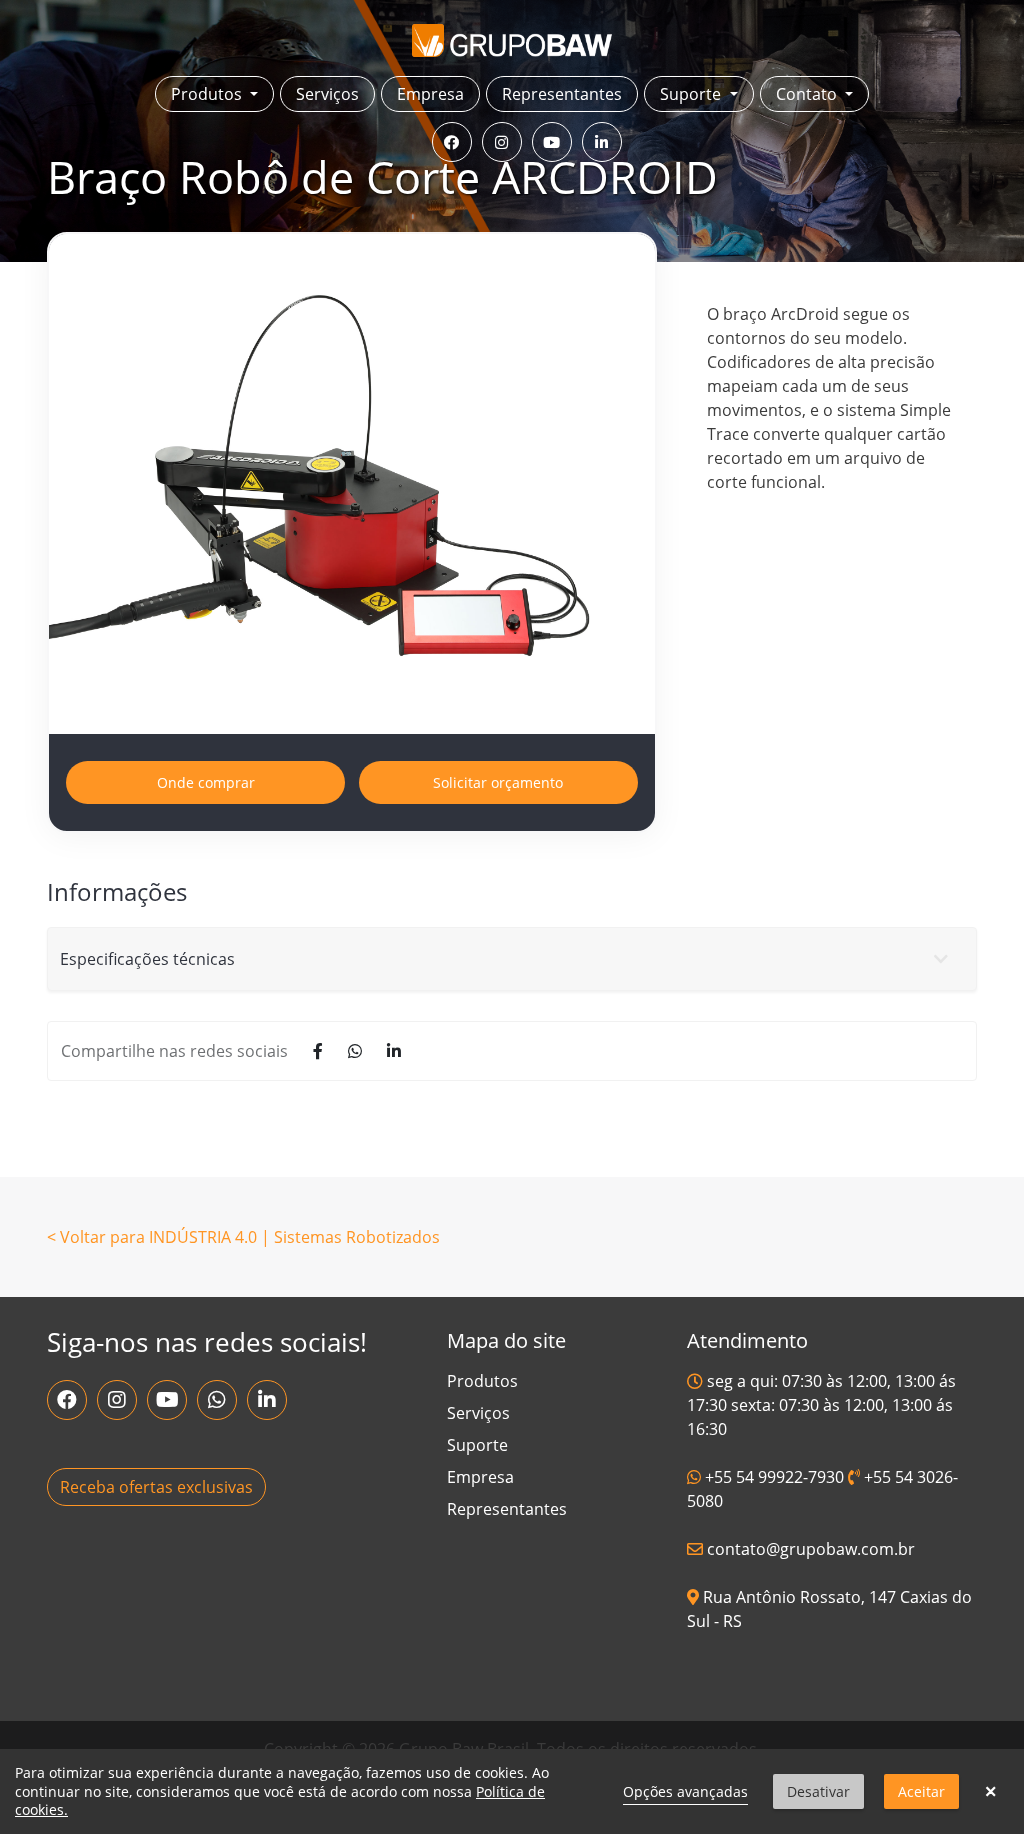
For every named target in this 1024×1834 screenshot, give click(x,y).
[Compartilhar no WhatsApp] (355, 1051)
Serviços (327, 94)
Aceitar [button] (921, 1791)
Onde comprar (206, 782)
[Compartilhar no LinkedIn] (394, 1051)
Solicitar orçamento (498, 782)
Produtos (482, 1381)
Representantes (562, 94)
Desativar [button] (818, 1791)
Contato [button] (808, 94)
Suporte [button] (692, 94)
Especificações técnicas (147, 959)
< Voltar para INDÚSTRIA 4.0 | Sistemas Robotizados (243, 1237)
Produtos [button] (208, 94)
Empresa (430, 94)
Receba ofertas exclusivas (156, 1487)
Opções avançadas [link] (685, 1791)
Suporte (477, 1445)
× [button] (990, 1792)
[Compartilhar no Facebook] (318, 1051)
